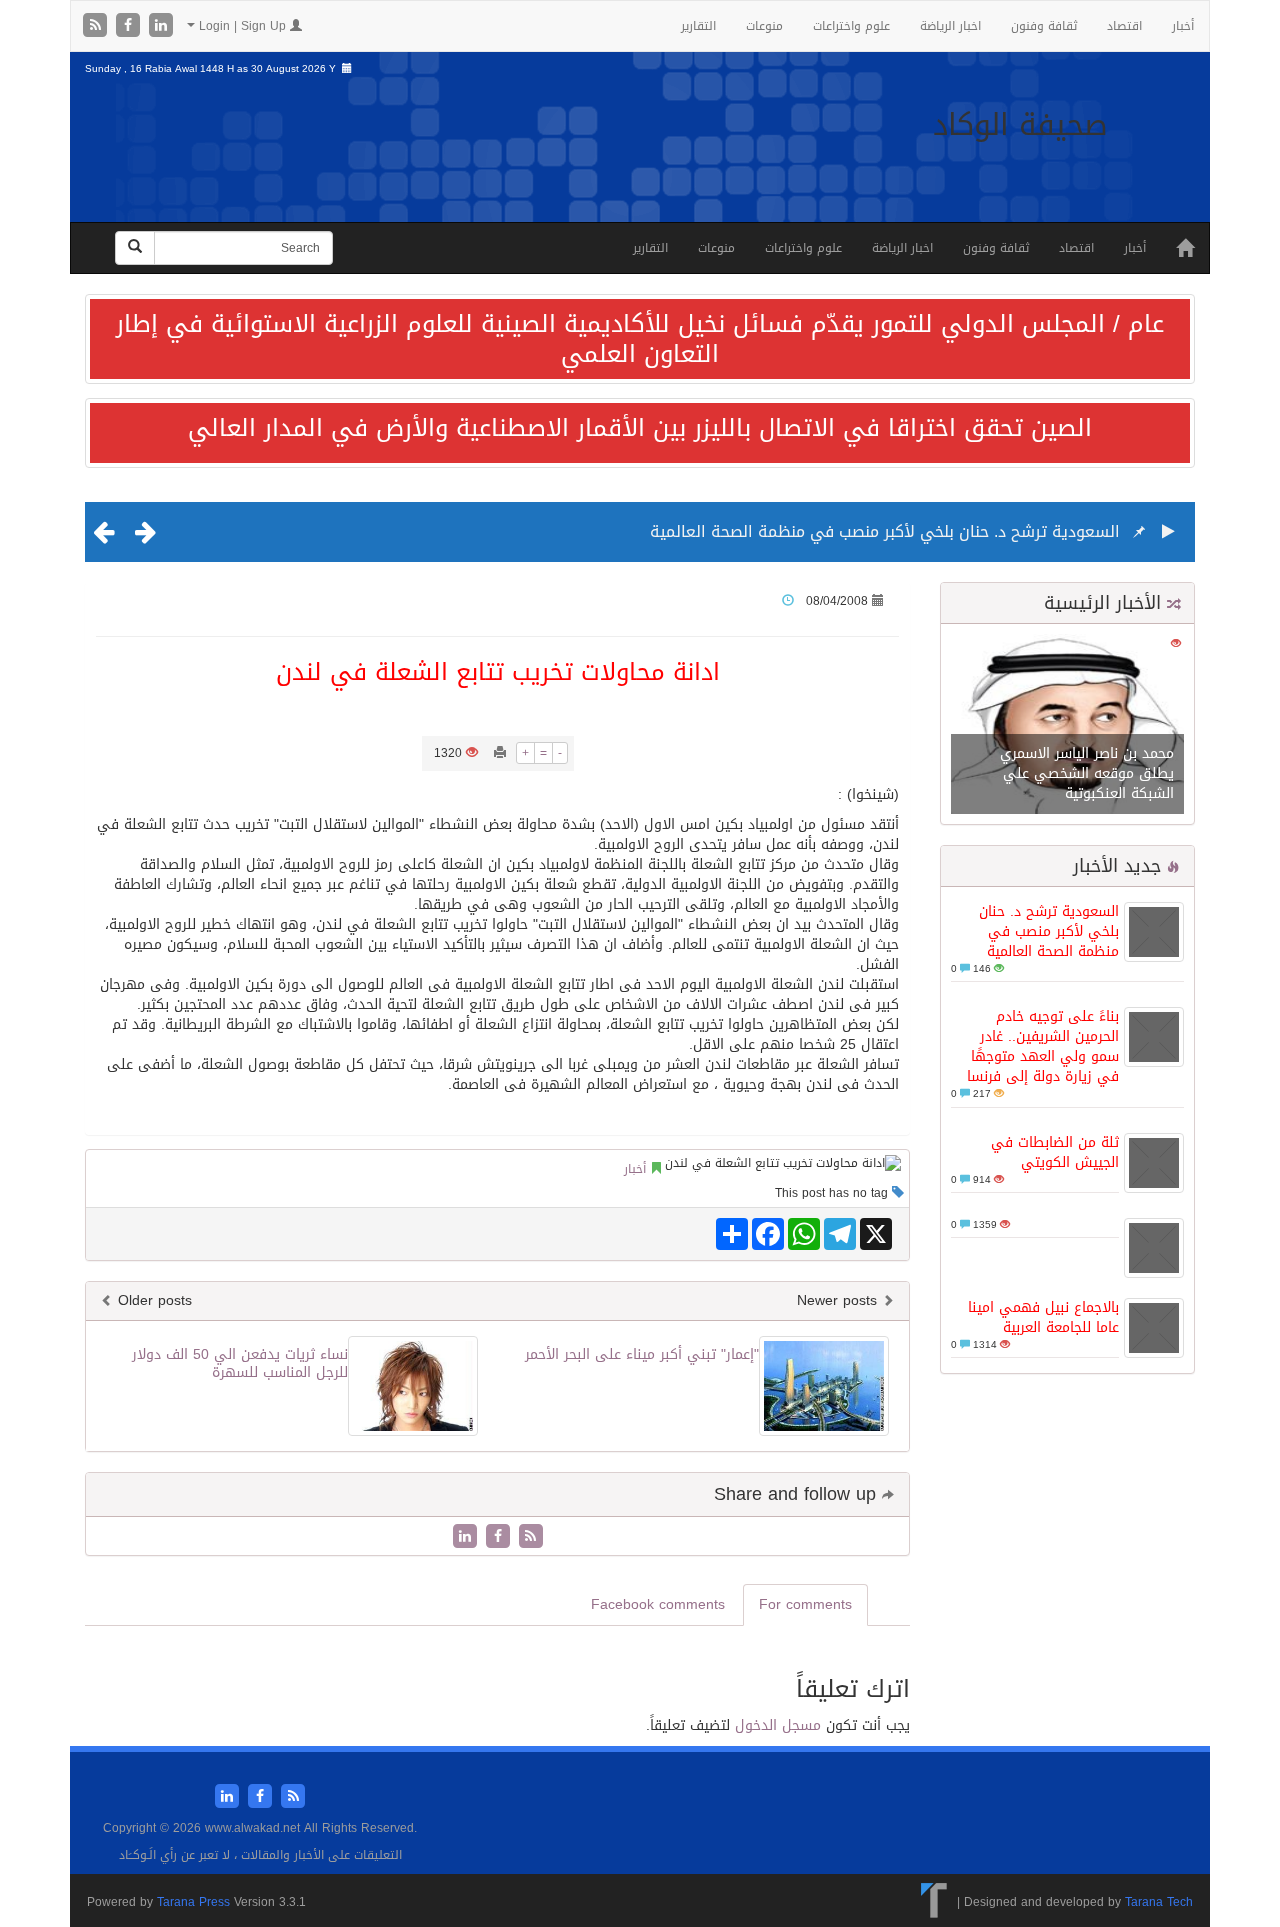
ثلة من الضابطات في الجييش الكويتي (1055, 1152)
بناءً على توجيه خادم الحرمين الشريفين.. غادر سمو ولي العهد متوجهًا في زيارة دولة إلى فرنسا (1043, 1046)
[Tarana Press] (934, 1902)
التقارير (698, 26)
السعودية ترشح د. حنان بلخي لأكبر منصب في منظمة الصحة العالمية (885, 531)
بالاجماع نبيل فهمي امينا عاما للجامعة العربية (1043, 1317)
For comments (805, 1604)
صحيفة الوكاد (1020, 125)
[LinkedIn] (161, 26)
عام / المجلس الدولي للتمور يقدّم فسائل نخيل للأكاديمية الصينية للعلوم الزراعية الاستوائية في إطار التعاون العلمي (640, 339)
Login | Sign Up (242, 26)
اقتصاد (1124, 26)
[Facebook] (130, 26)
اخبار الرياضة (950, 26)
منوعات (764, 26)
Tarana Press (193, 1902)
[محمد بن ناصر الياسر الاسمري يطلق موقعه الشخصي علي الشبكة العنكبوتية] (1067, 725)
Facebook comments (658, 1604)
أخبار (1183, 26)
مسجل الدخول (778, 1725)
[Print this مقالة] (500, 753)
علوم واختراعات (851, 26)
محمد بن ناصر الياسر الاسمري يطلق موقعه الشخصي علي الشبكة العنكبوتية (1087, 773)
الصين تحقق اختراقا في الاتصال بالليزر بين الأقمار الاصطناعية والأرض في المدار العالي (640, 428)
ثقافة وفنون (1044, 26)
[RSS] (97, 26)
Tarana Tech (1159, 1902)
